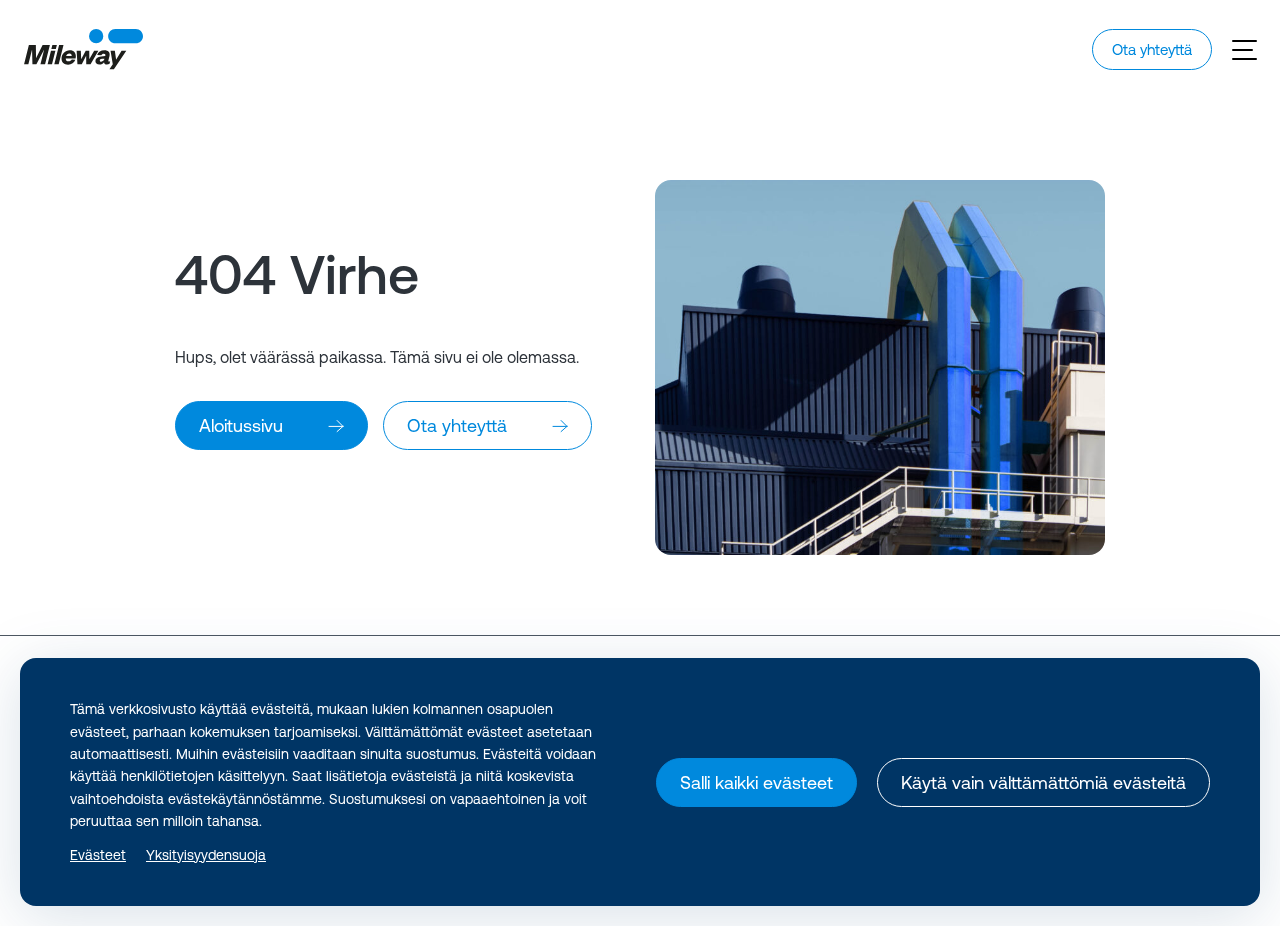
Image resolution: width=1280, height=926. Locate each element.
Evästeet (98, 855)
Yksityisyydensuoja (206, 855)
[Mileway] (83, 49)
